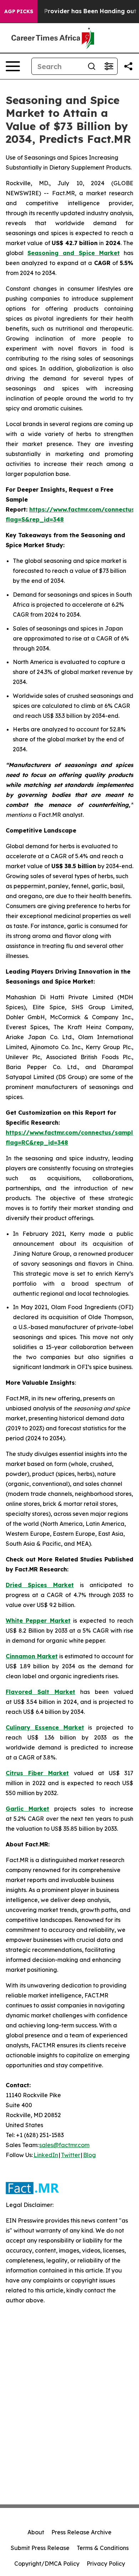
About (36, 2532)
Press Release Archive (81, 2532)
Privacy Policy (106, 2564)
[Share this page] (128, 66)
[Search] (92, 66)
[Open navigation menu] (13, 66)
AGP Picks (19, 11)
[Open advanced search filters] (109, 66)
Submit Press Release (40, 2548)
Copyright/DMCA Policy (47, 2564)
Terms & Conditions (103, 2548)
